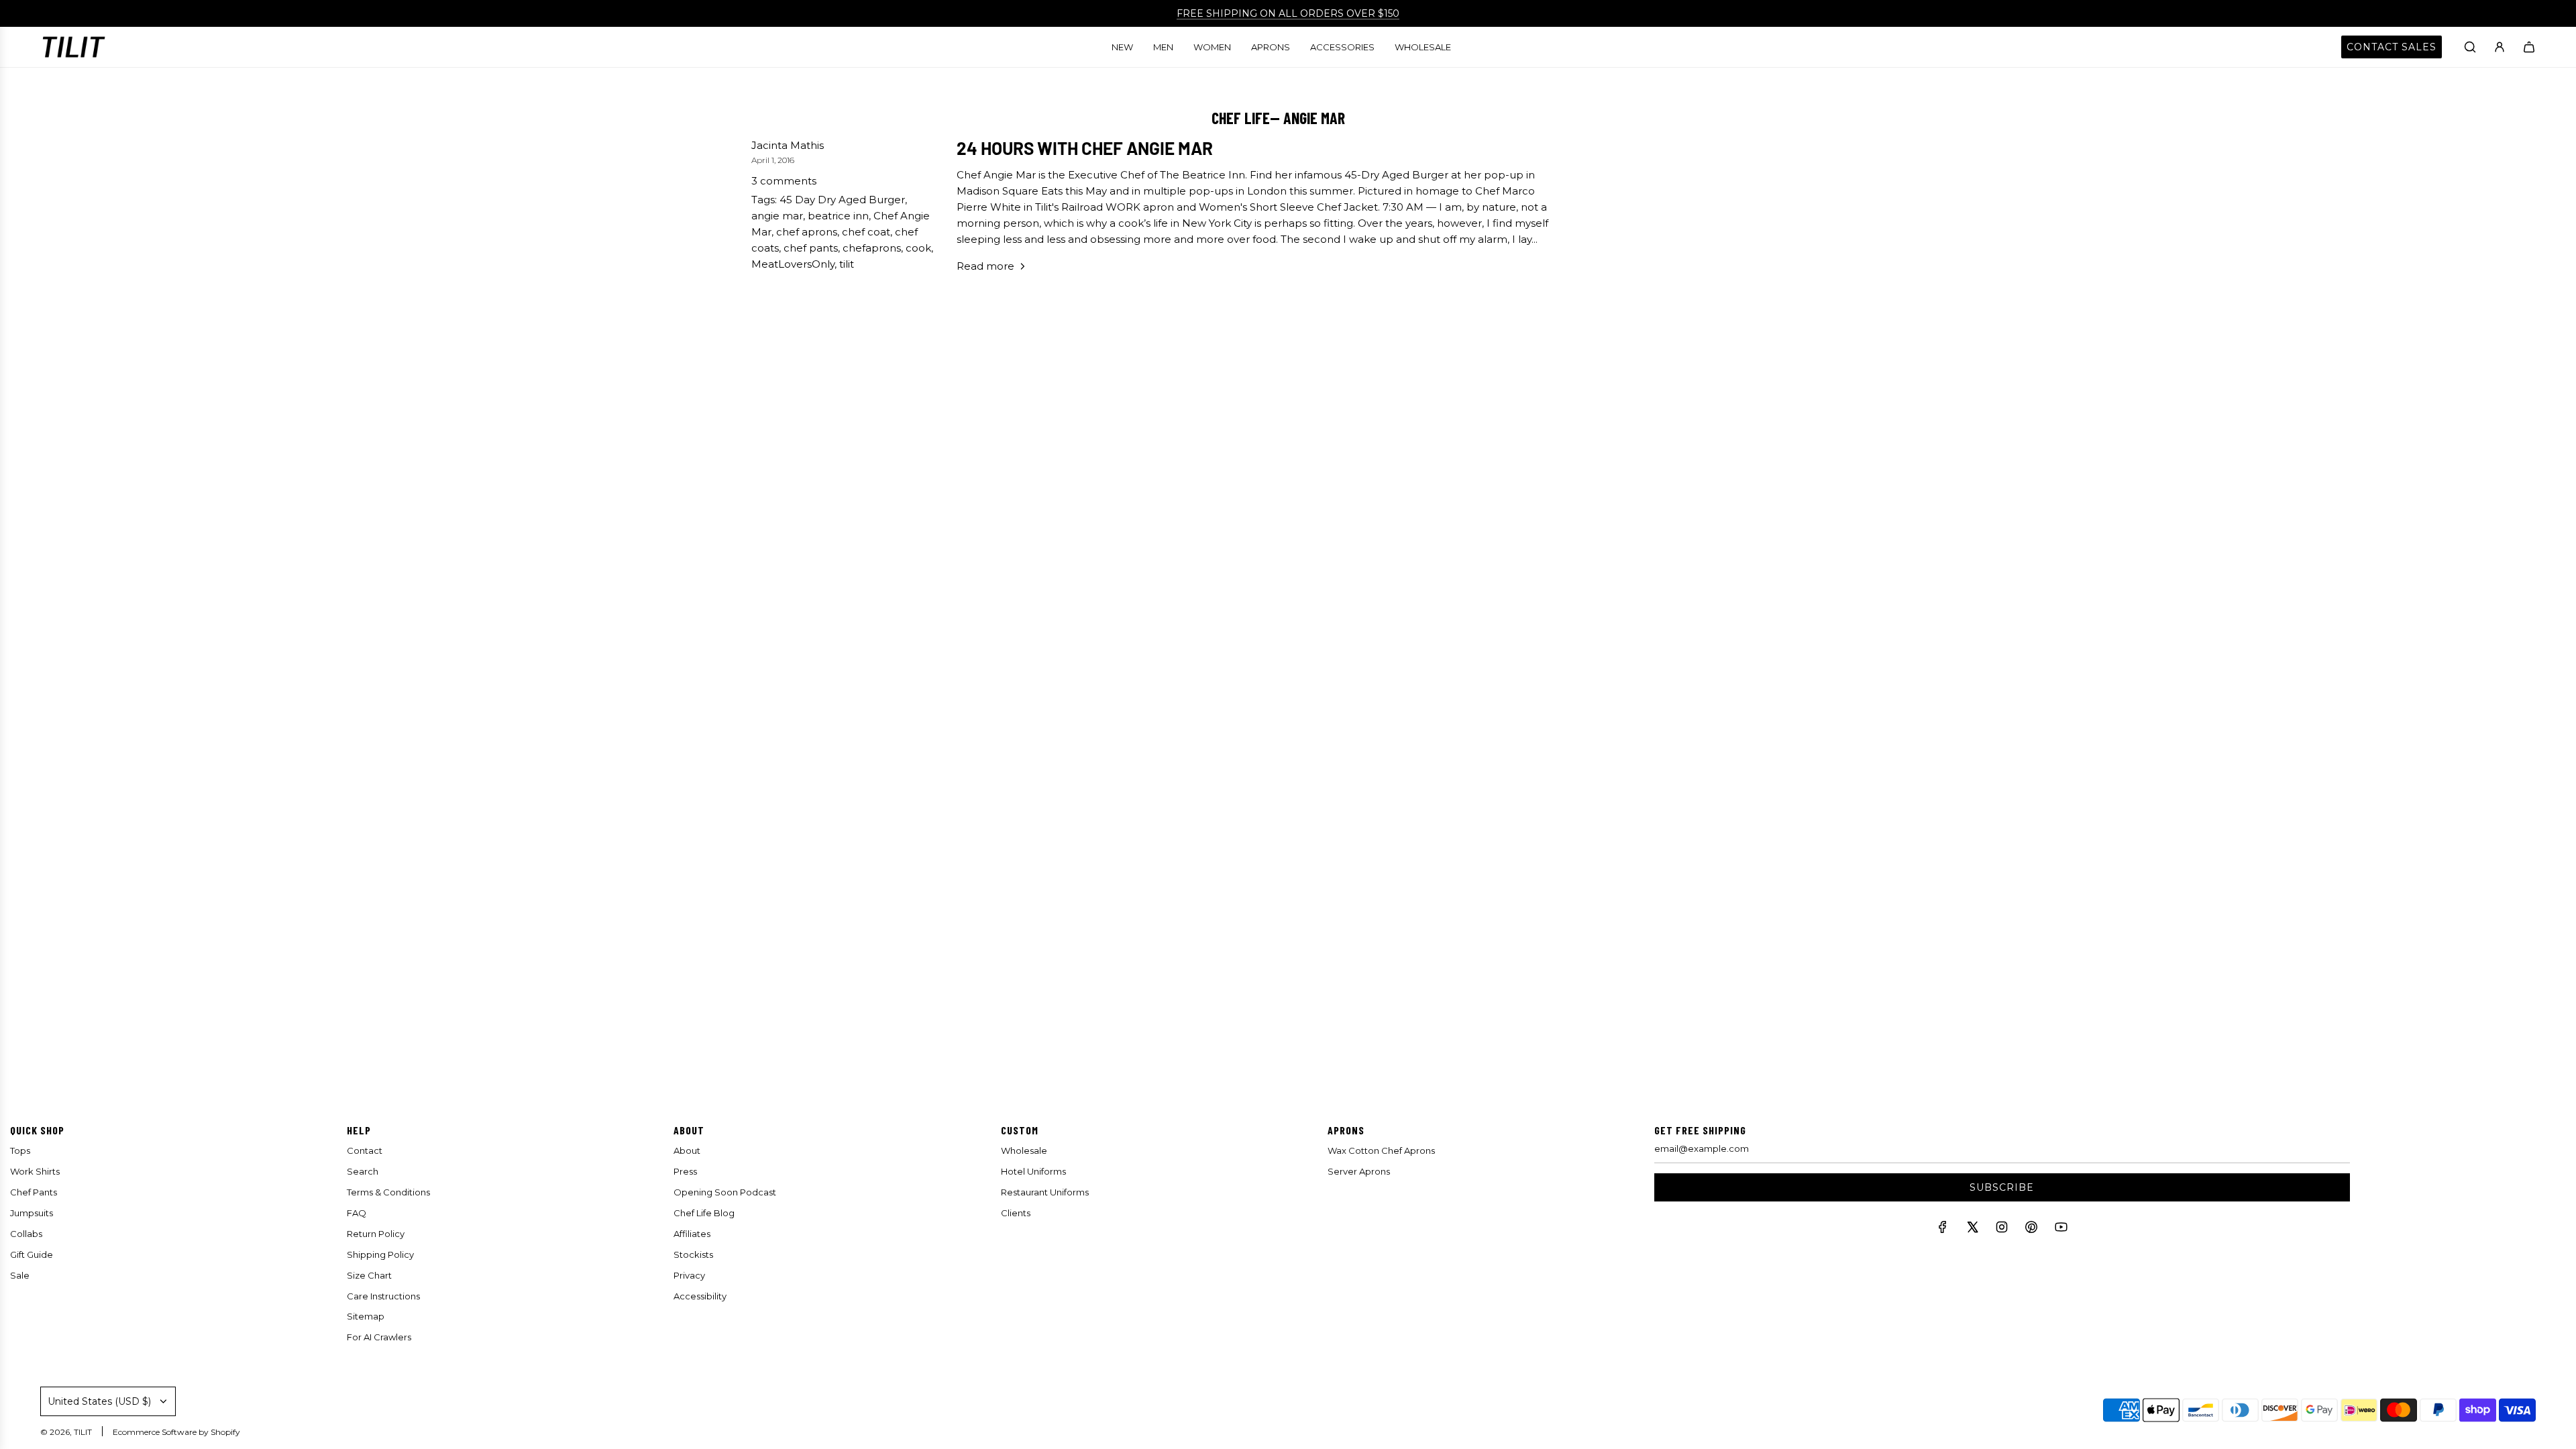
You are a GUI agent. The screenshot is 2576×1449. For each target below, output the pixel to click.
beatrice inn (838, 216)
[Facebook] (1943, 1230)
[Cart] (2529, 47)
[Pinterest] (2031, 1230)
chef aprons (807, 232)
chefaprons (872, 248)
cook (918, 248)
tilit (847, 264)
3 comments (784, 181)
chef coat (866, 232)
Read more (985, 266)
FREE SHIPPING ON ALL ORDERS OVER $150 (1288, 13)
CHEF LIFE (1241, 118)
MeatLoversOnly (793, 264)
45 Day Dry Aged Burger (842, 200)
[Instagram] (2002, 1230)
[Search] (2470, 47)
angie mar (777, 216)
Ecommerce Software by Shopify (176, 1432)
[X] (1972, 1230)
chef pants (811, 248)
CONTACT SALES (2392, 47)
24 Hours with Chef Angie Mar (1085, 148)
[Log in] (2500, 47)
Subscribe (2002, 1187)
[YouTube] (2061, 1230)
